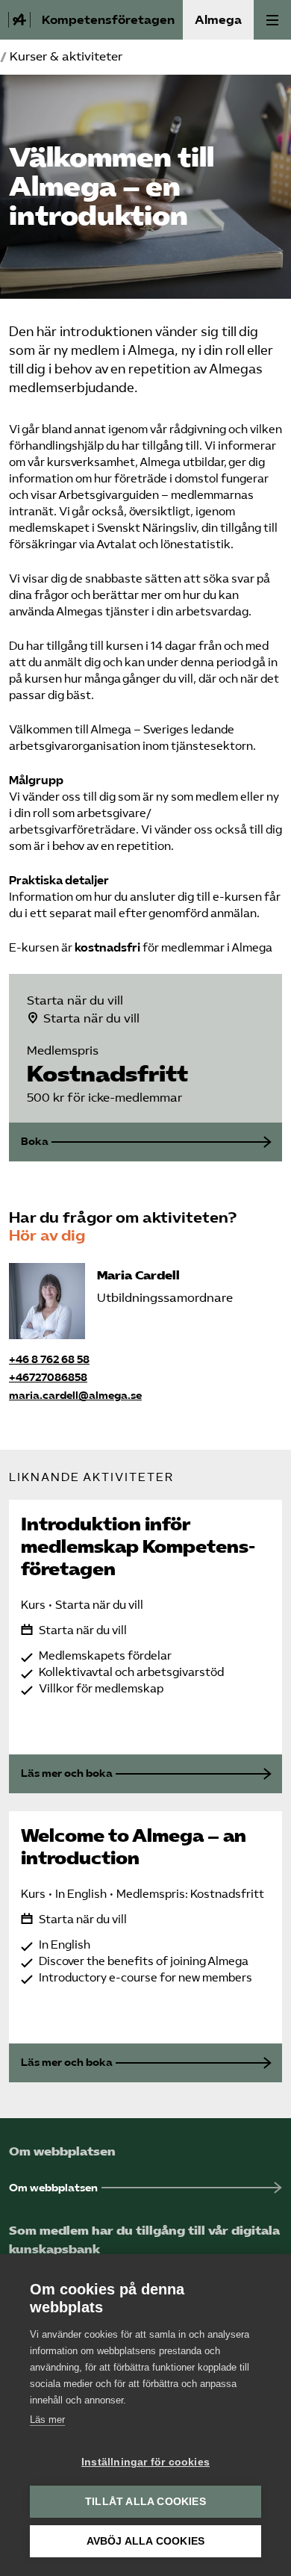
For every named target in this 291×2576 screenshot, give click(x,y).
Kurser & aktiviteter (66, 56)
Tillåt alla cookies (145, 2502)
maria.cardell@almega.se (75, 1396)
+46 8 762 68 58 (49, 1360)
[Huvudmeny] (272, 20)
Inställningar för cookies (145, 2462)
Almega (218, 20)
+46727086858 (48, 1378)
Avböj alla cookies (146, 2541)
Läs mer (47, 2420)
